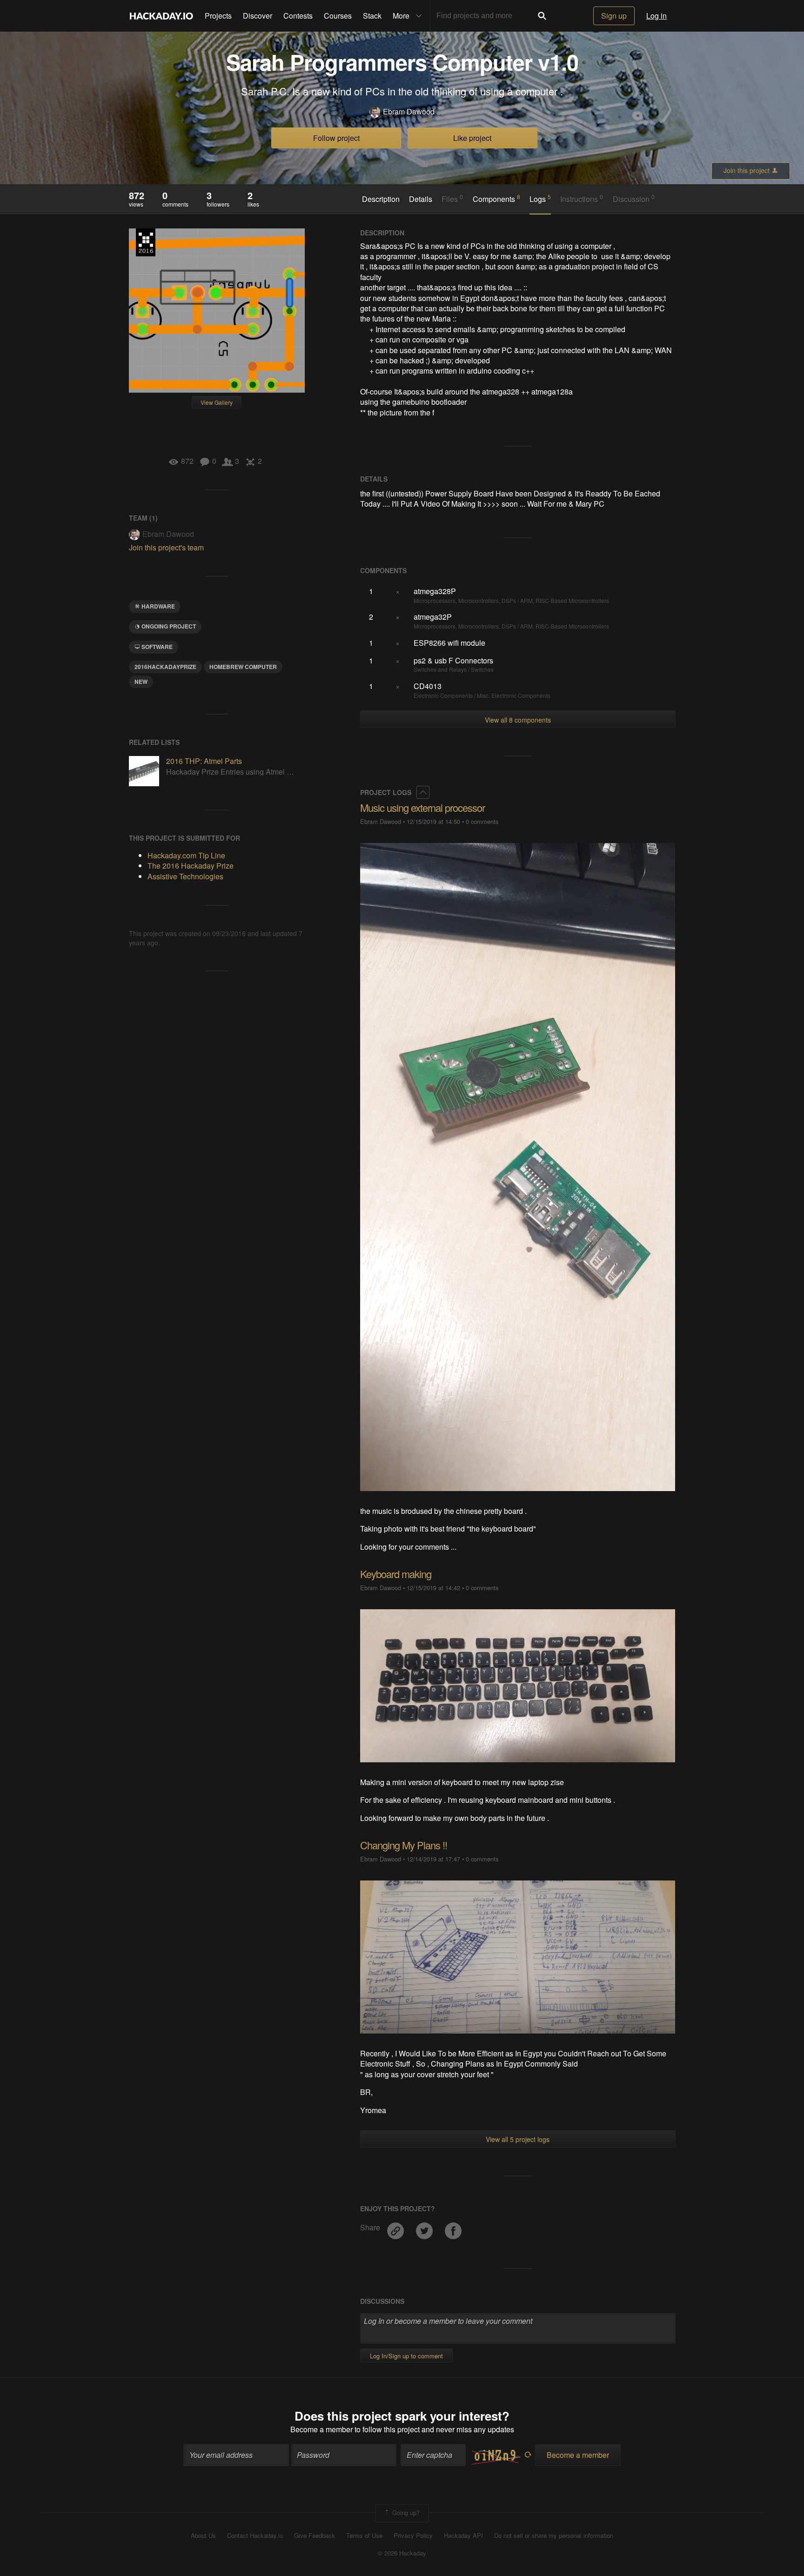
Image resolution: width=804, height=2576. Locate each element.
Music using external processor (422, 807)
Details (421, 199)
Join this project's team (166, 547)
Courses (338, 16)
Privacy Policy (413, 2536)
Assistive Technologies (185, 876)
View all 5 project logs (518, 2139)
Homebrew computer (243, 667)
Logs (540, 199)
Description (381, 199)
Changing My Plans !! (404, 1845)
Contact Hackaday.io (255, 2536)
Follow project (336, 138)
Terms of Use (364, 2536)
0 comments (482, 821)
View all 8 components (518, 720)
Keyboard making (396, 1574)
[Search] (542, 16)
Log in (657, 16)
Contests (298, 16)
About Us (203, 2536)
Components (496, 199)
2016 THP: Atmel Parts (204, 761)
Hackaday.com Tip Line (186, 855)
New (141, 682)
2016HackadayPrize (165, 667)
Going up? (405, 2512)
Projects (218, 16)
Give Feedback (315, 2536)
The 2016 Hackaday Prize (146, 242)
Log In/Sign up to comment (406, 2356)
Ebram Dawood (409, 112)
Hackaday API (463, 2536)
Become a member (322, 2429)
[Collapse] (423, 792)
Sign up (614, 16)
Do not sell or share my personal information (554, 2536)
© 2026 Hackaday (402, 2553)
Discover (258, 16)
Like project (472, 138)
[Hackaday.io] (161, 16)
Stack (372, 16)
